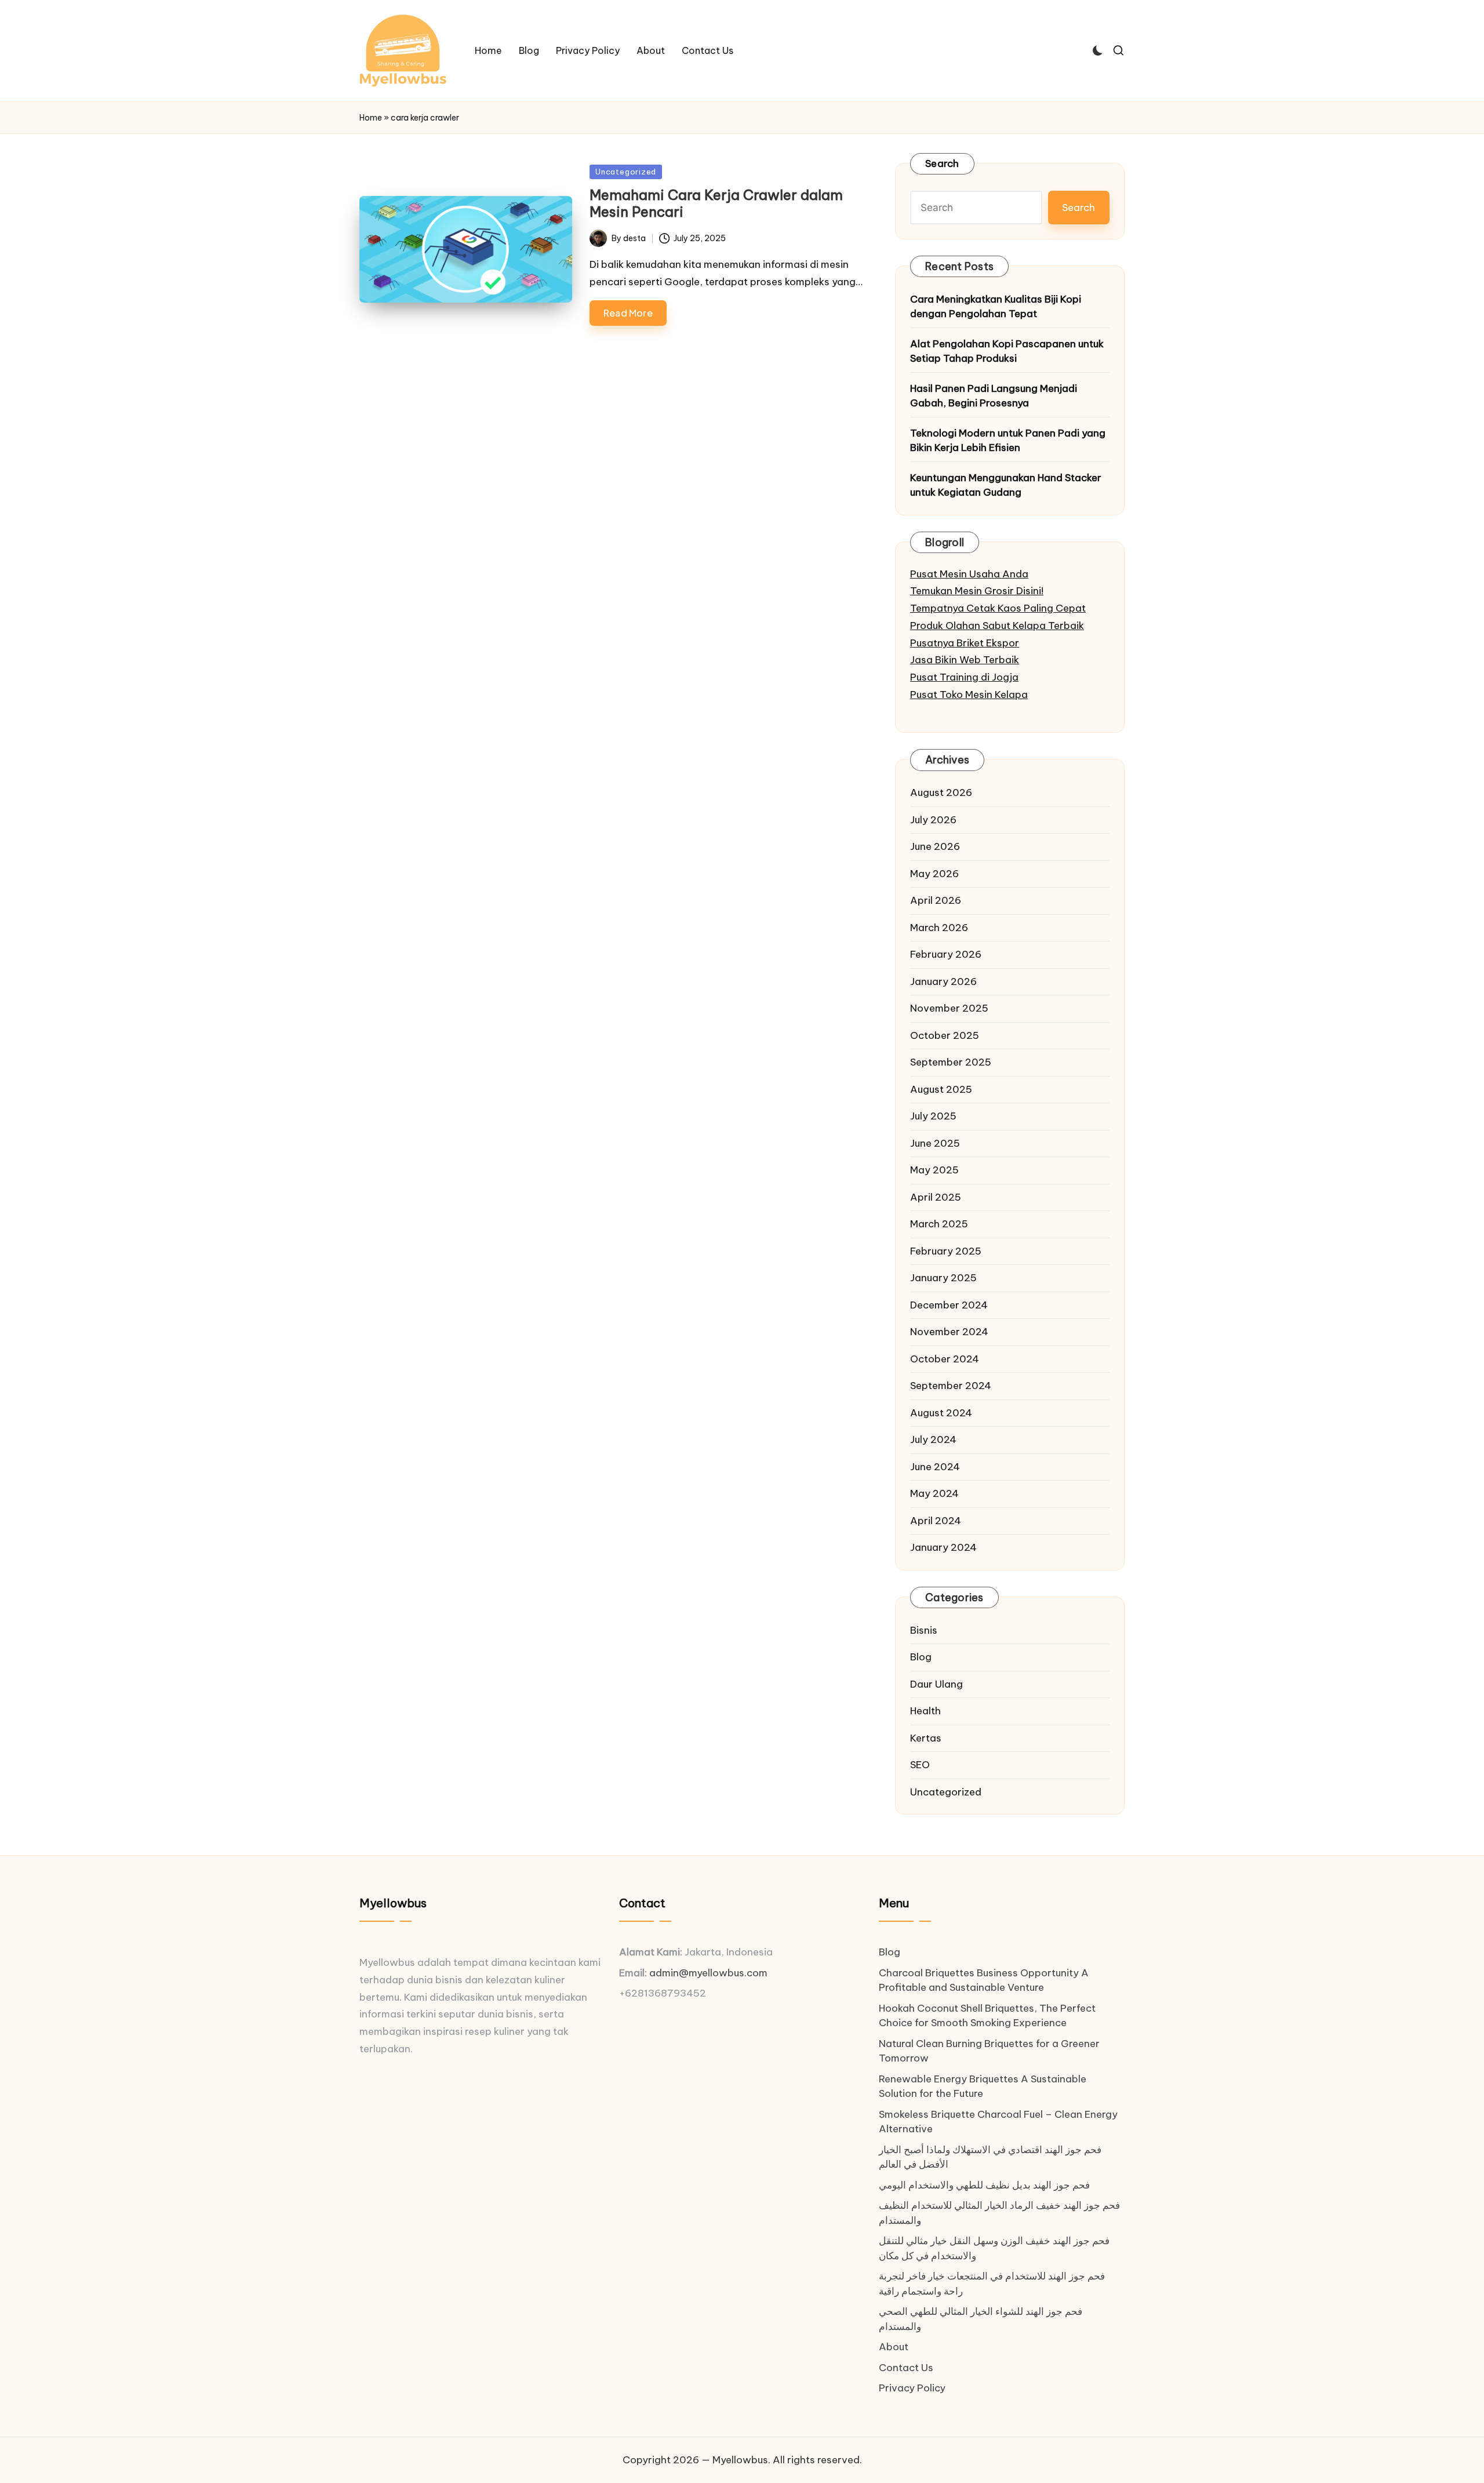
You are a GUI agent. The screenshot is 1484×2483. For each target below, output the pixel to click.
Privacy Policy (912, 2388)
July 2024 (933, 1439)
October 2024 (945, 1359)
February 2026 (946, 954)
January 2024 (943, 1547)
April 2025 (936, 1197)
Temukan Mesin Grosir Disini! (977, 591)
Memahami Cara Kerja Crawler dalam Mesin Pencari (716, 203)
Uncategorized (626, 172)
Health (925, 1711)
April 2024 (936, 1521)
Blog (921, 1657)
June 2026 (935, 846)
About (894, 2347)
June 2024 (935, 1467)
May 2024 (934, 1493)
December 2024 (949, 1305)
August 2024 (941, 1413)
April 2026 (936, 900)
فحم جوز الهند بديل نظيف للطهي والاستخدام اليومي (984, 2185)
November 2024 (949, 1332)
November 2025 (949, 1008)
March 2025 (939, 1224)
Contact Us (906, 2368)
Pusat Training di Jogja (964, 677)
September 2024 (951, 1386)
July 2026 (933, 820)
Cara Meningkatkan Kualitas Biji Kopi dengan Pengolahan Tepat (996, 307)
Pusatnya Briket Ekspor (965, 643)
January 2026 (943, 981)
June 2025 (935, 1143)
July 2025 (933, 1116)
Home (371, 118)
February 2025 (946, 1251)
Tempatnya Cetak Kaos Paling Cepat (998, 608)
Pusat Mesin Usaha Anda (969, 574)
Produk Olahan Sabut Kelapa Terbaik (997, 626)
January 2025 (943, 1278)
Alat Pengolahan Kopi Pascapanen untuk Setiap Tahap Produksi (1007, 351)
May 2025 (934, 1170)
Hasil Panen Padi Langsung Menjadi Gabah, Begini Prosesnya (994, 396)
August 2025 (941, 1089)
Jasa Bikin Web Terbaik (965, 660)
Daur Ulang (936, 1684)
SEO (920, 1765)
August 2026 (941, 792)
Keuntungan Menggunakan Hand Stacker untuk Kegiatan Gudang (1006, 485)
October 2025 (945, 1035)
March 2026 (939, 928)
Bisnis (924, 1630)
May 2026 (934, 874)
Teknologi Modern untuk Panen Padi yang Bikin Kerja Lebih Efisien (1008, 441)
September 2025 (951, 1062)
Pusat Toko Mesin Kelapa (969, 695)
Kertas (926, 1738)
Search (942, 163)
